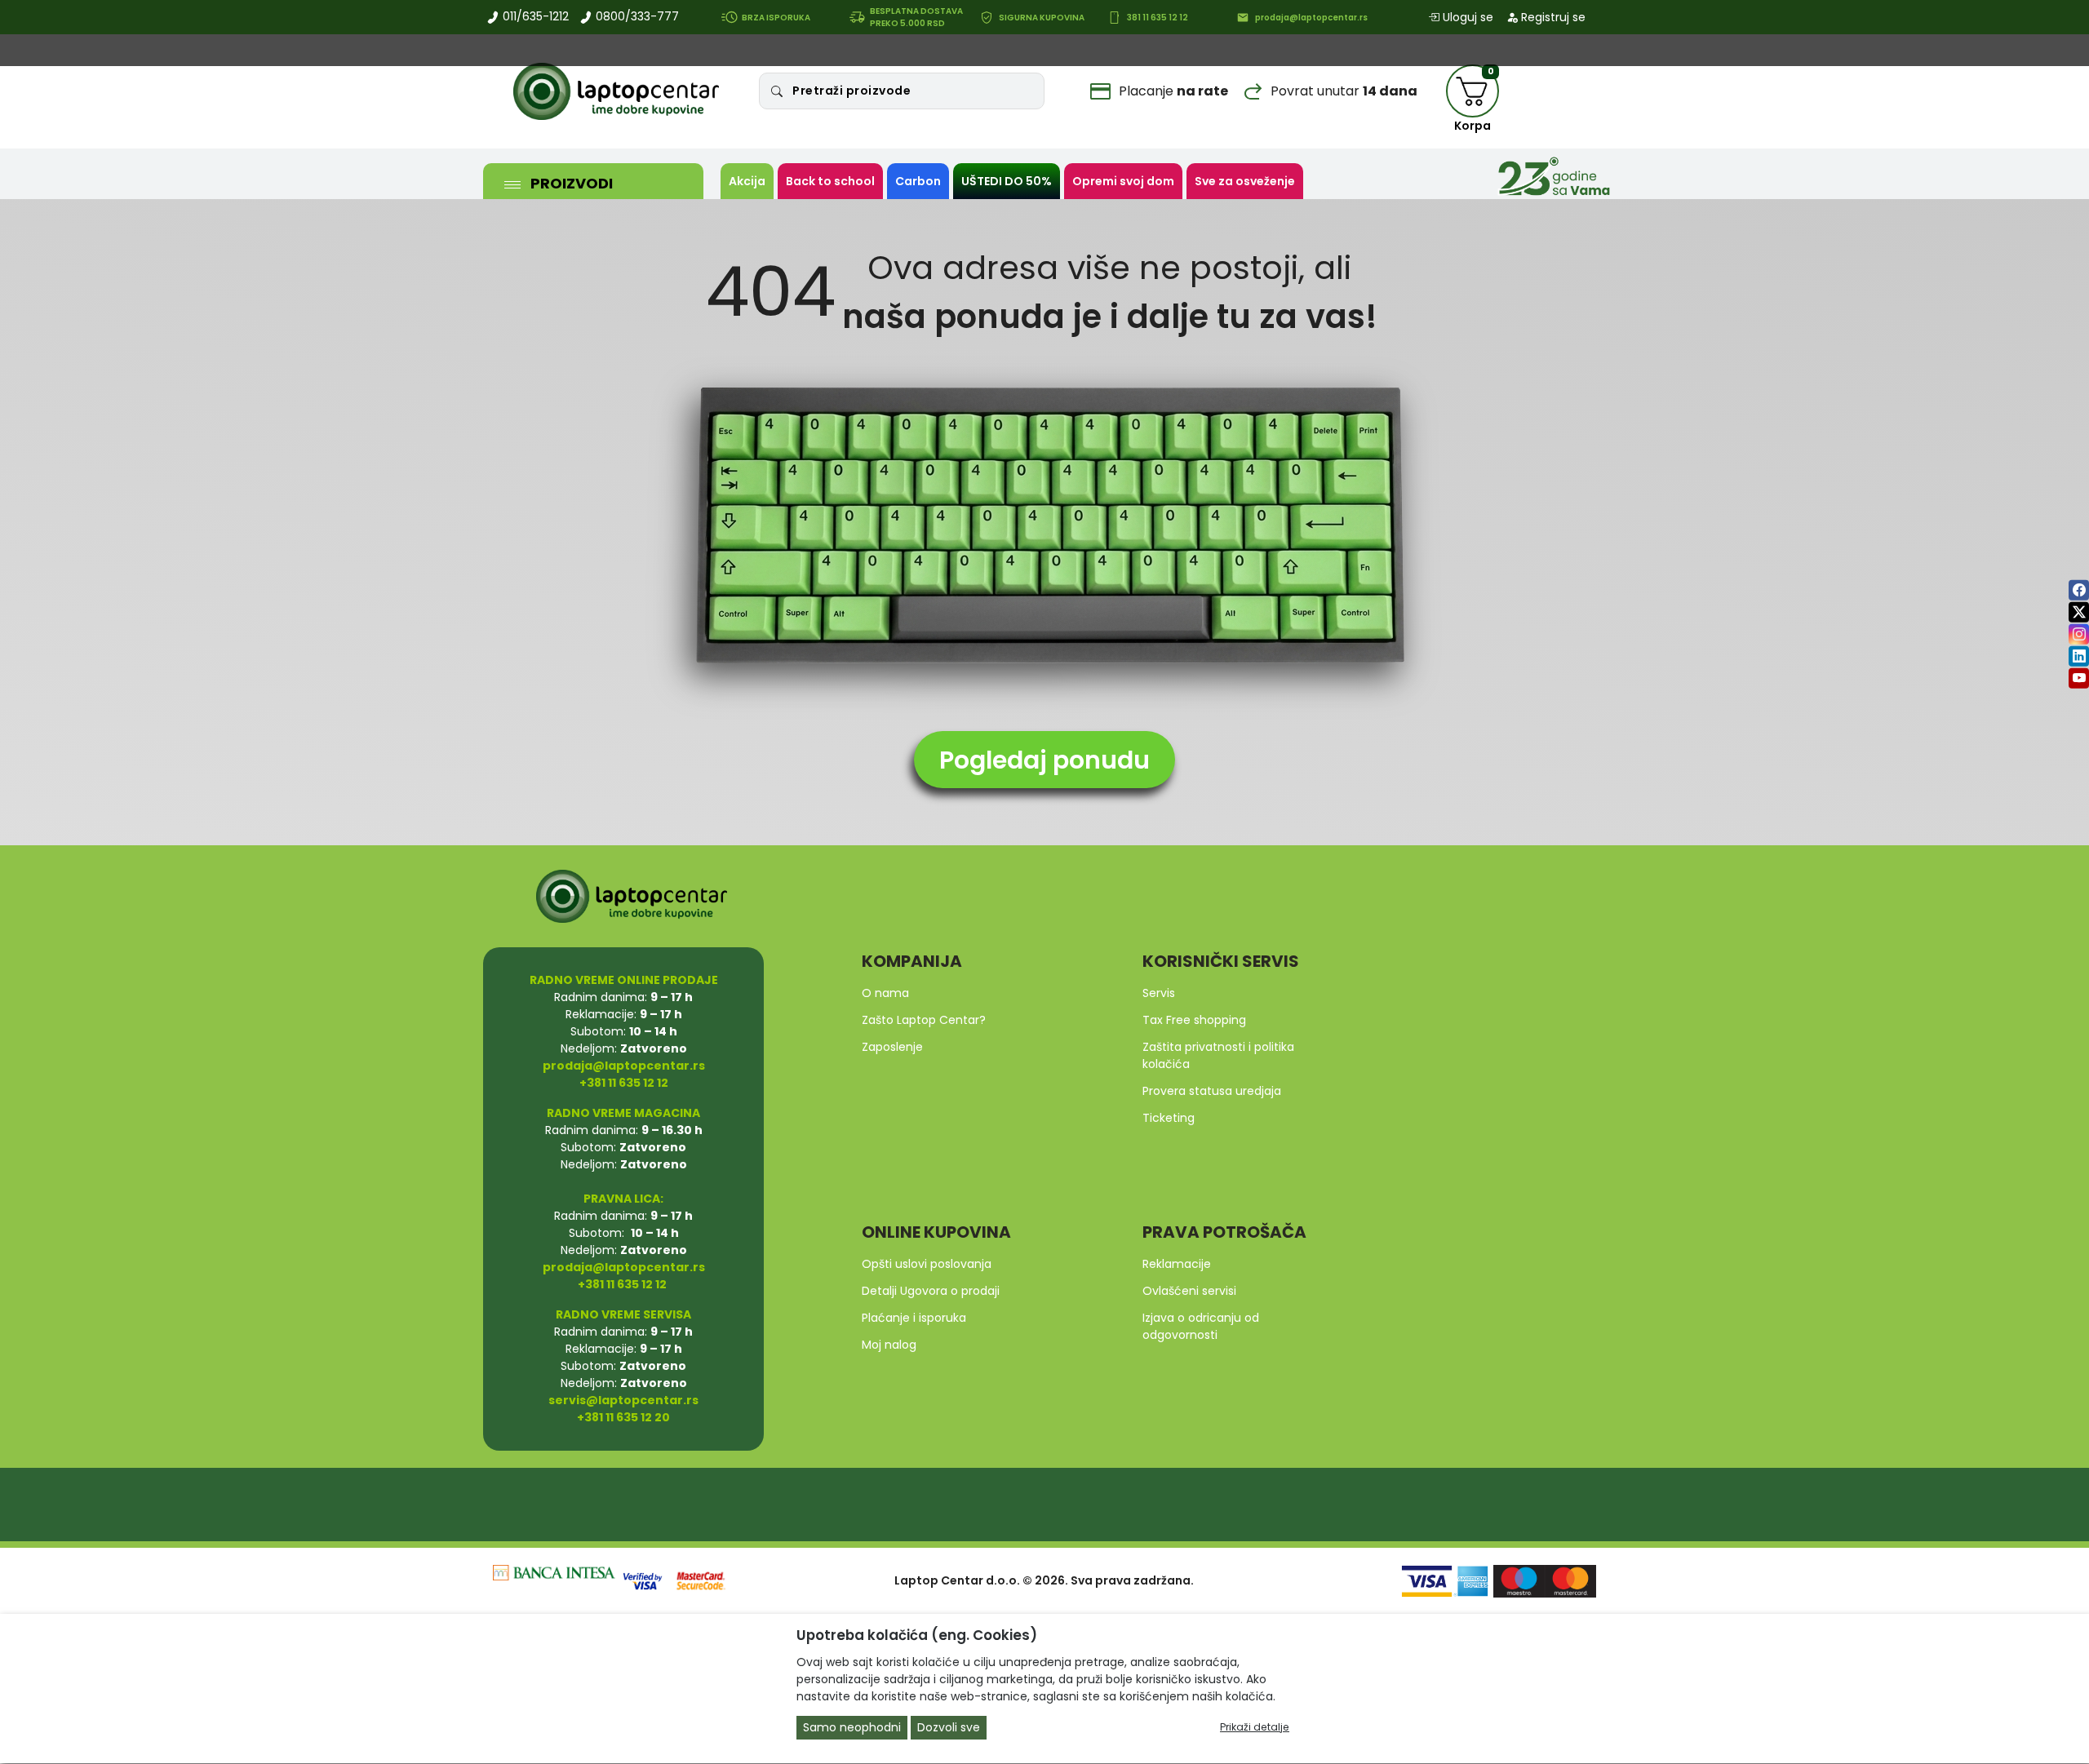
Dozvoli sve (949, 1728)
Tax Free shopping (1194, 1020)
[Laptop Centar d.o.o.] (616, 91)
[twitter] (2079, 612)
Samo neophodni (852, 1728)
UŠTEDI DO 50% (1007, 181)
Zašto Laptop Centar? (924, 1020)
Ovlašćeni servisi (1189, 1291)
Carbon (918, 181)
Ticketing (1169, 1118)
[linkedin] (2079, 656)
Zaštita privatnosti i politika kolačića (1218, 1055)
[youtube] (2079, 678)
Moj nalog (889, 1345)
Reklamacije (1177, 1264)
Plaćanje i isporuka (914, 1318)
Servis (1159, 993)
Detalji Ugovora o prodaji (931, 1291)
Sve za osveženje (1245, 181)
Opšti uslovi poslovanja (927, 1264)
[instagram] (2079, 634)
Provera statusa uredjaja (1212, 1091)
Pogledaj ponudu (1044, 760)
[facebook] (2079, 589)
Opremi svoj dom (1123, 181)
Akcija (747, 181)
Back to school (830, 181)
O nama (885, 993)
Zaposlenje (892, 1047)
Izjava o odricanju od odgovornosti (1201, 1326)
